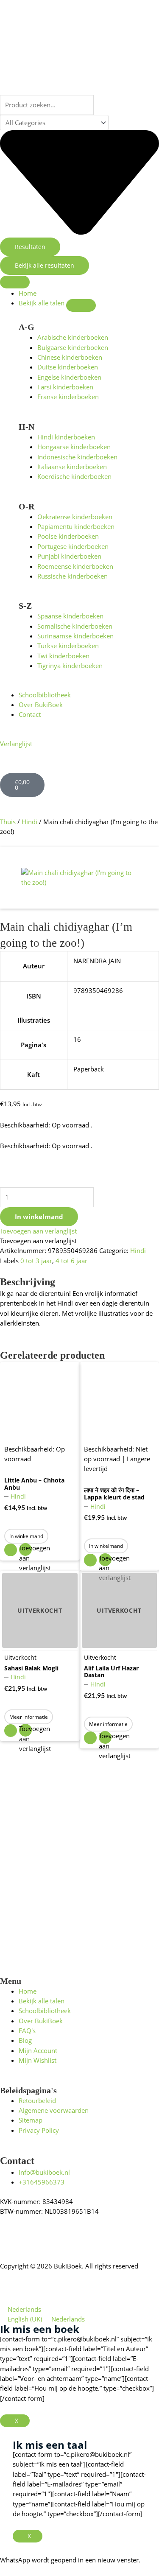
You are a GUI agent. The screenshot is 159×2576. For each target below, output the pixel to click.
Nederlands (24, 2309)
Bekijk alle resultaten (45, 265)
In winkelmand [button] (26, 1536)
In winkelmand (39, 1217)
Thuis (8, 822)
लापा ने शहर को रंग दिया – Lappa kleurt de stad (114, 1494)
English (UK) (26, 2319)
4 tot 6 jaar (71, 1261)
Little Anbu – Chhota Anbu (34, 1484)
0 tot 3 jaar (36, 1261)
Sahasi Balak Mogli (31, 1668)
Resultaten (30, 247)
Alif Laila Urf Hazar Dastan (111, 1672)
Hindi (29, 822)
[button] (38, 1231)
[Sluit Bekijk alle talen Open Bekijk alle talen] (81, 305)
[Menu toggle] (15, 282)
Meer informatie (29, 1717)
